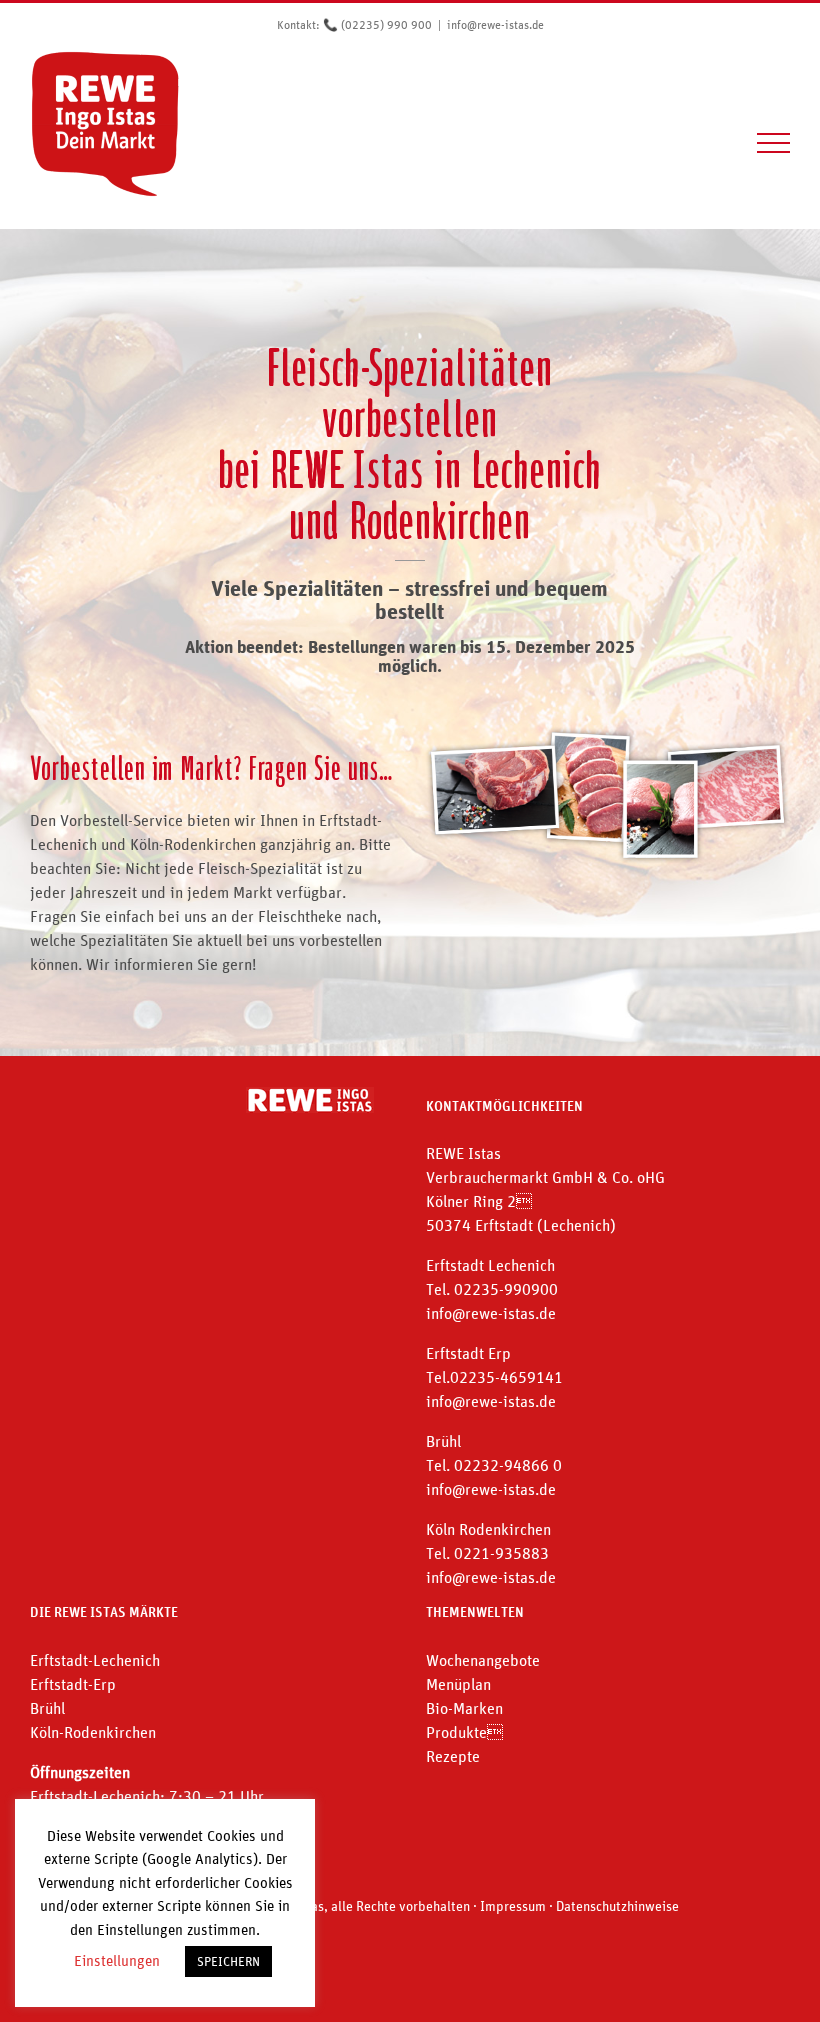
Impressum (513, 1906)
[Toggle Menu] (774, 143)
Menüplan (458, 1684)
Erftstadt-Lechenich (95, 1660)
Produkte (464, 1732)
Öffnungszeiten (80, 1772)
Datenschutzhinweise (617, 1906)
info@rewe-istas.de (495, 25)
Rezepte (453, 1756)
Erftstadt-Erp (73, 1684)
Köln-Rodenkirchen (93, 1732)
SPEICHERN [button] (228, 1961)
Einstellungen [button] (117, 1960)
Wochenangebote (483, 1660)
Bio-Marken (464, 1708)
